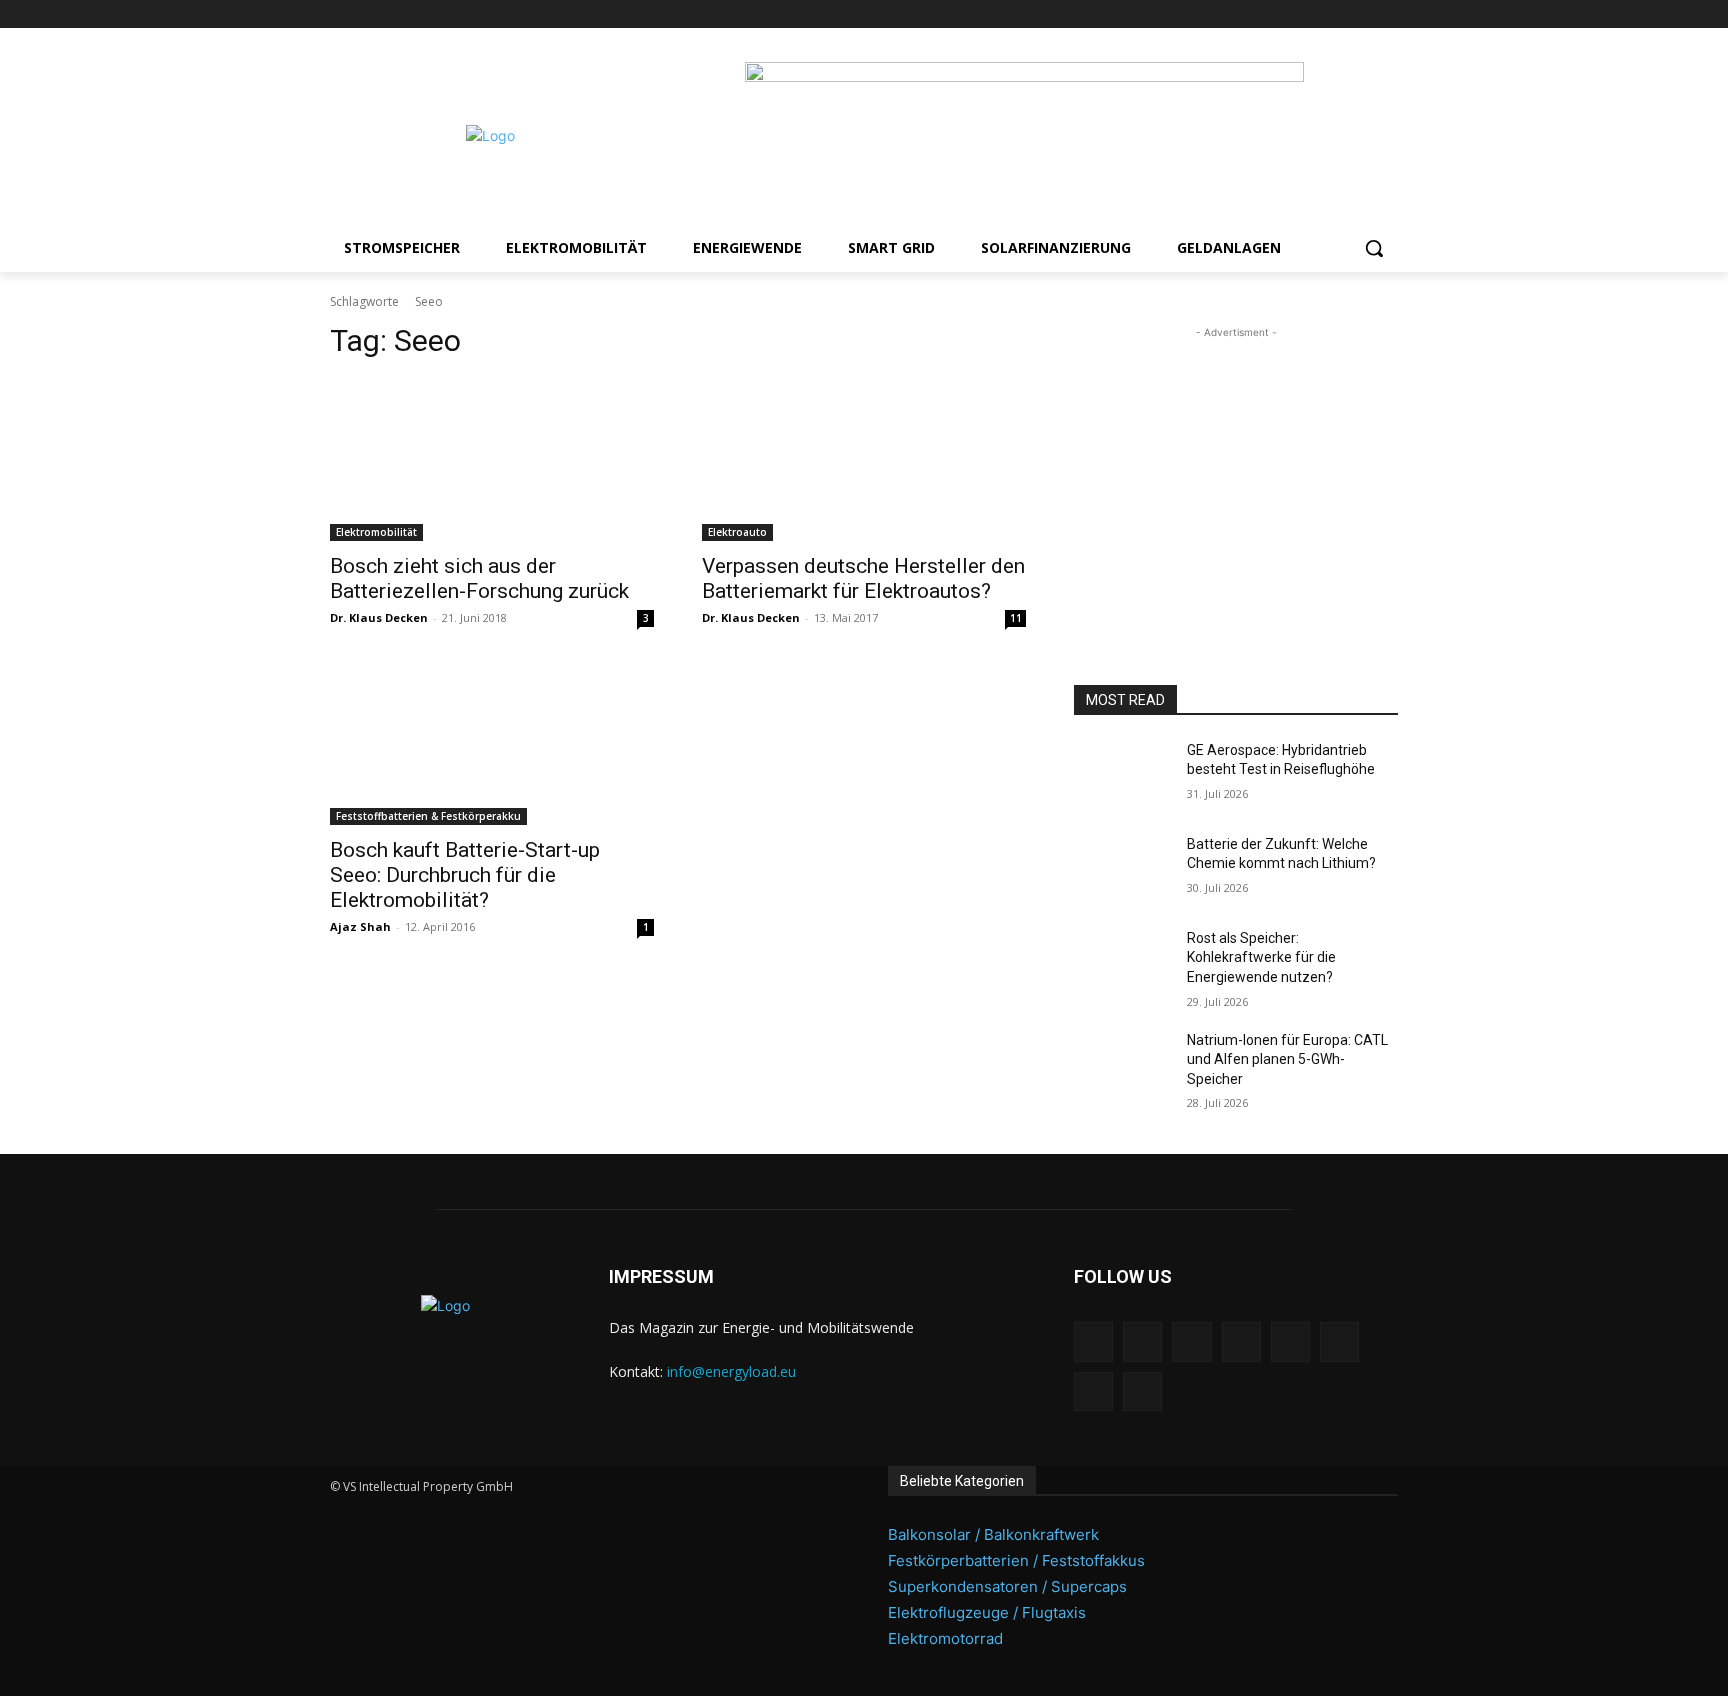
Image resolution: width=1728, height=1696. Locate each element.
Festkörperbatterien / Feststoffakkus (1016, 1560)
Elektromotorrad (945, 1638)
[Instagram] (1219, 14)
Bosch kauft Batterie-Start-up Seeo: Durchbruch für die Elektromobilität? (465, 875)
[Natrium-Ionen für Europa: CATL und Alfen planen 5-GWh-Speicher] (1122, 1065)
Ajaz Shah (360, 926)
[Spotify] (1303, 14)
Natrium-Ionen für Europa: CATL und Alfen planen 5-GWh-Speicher (1287, 1059)
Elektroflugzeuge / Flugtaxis (987, 1612)
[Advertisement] (1236, 468)
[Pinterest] (1275, 14)
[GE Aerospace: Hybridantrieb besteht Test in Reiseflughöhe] (1122, 775)
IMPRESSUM (661, 1276)
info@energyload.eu (731, 1371)
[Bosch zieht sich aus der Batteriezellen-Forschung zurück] (492, 460)
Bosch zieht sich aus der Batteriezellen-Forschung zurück (479, 578)
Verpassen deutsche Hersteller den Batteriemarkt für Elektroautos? (863, 578)
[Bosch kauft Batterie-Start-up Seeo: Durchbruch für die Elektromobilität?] (492, 744)
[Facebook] (1192, 14)
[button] (1374, 248)
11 (1016, 618)
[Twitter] (1358, 14)
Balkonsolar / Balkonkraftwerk (993, 1534)
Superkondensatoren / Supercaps (1007, 1586)
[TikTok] (1331, 14)
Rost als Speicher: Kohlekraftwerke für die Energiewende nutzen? (1261, 957)
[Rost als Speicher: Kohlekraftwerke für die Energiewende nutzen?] (1122, 963)
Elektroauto (737, 532)
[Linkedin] (1247, 14)
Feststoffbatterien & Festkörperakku (428, 816)
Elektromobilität (376, 532)
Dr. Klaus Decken (379, 617)
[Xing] (1386, 14)
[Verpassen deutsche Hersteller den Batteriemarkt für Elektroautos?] (864, 460)
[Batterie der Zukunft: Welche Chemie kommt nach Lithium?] (1122, 869)
